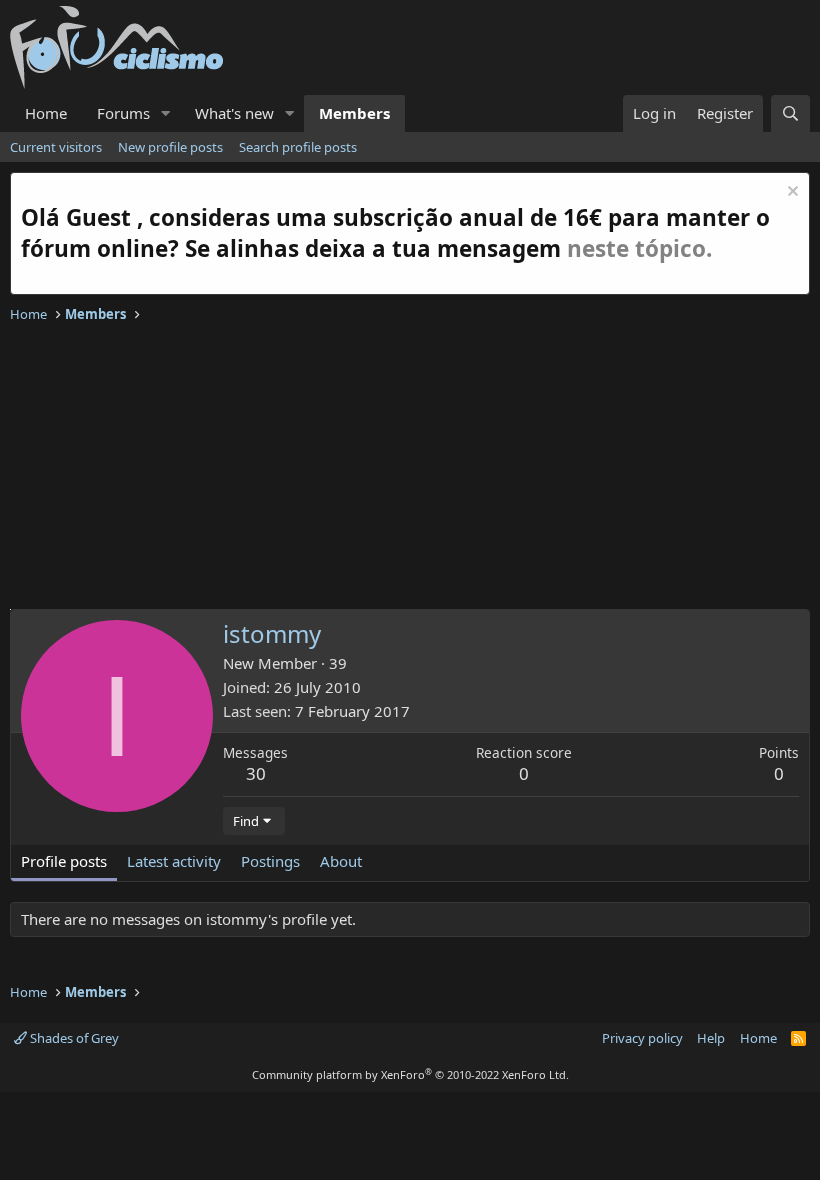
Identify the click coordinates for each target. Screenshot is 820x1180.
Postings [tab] (270, 861)
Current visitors (56, 147)
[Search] (790, 113)
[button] (166, 113)
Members (354, 113)
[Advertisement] (410, 469)
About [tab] (341, 861)
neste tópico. (639, 248)
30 (256, 773)
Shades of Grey (73, 1038)
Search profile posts (298, 147)
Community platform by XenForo (410, 1074)
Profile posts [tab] (64, 861)
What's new (234, 113)
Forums (123, 113)
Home (46, 113)
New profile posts (170, 147)
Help (711, 1038)
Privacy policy (642, 1038)
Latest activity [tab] (174, 861)
